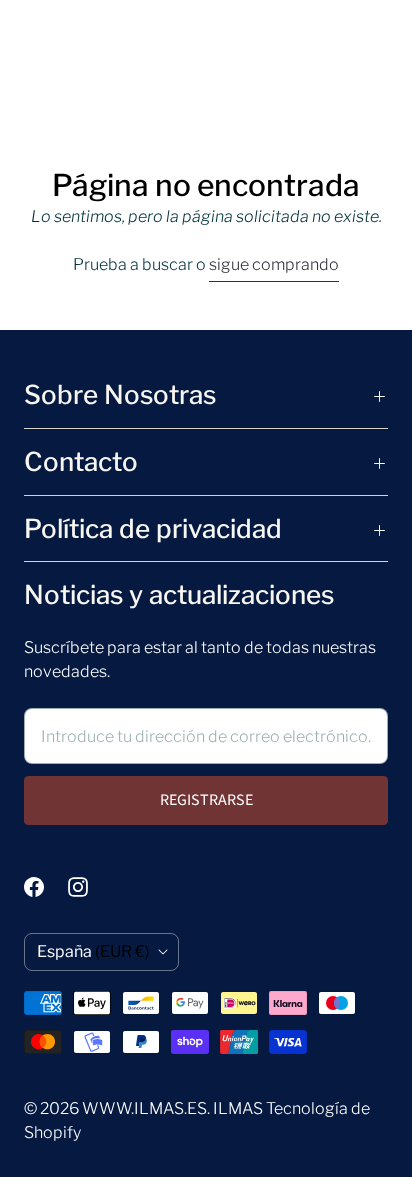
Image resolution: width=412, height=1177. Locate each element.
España (93, 951)
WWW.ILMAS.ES (144, 1108)
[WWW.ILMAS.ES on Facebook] (46, 887)
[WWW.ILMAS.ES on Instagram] (90, 887)
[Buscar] (76, 81)
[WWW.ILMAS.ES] (206, 81)
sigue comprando (274, 264)
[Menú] (36, 81)
